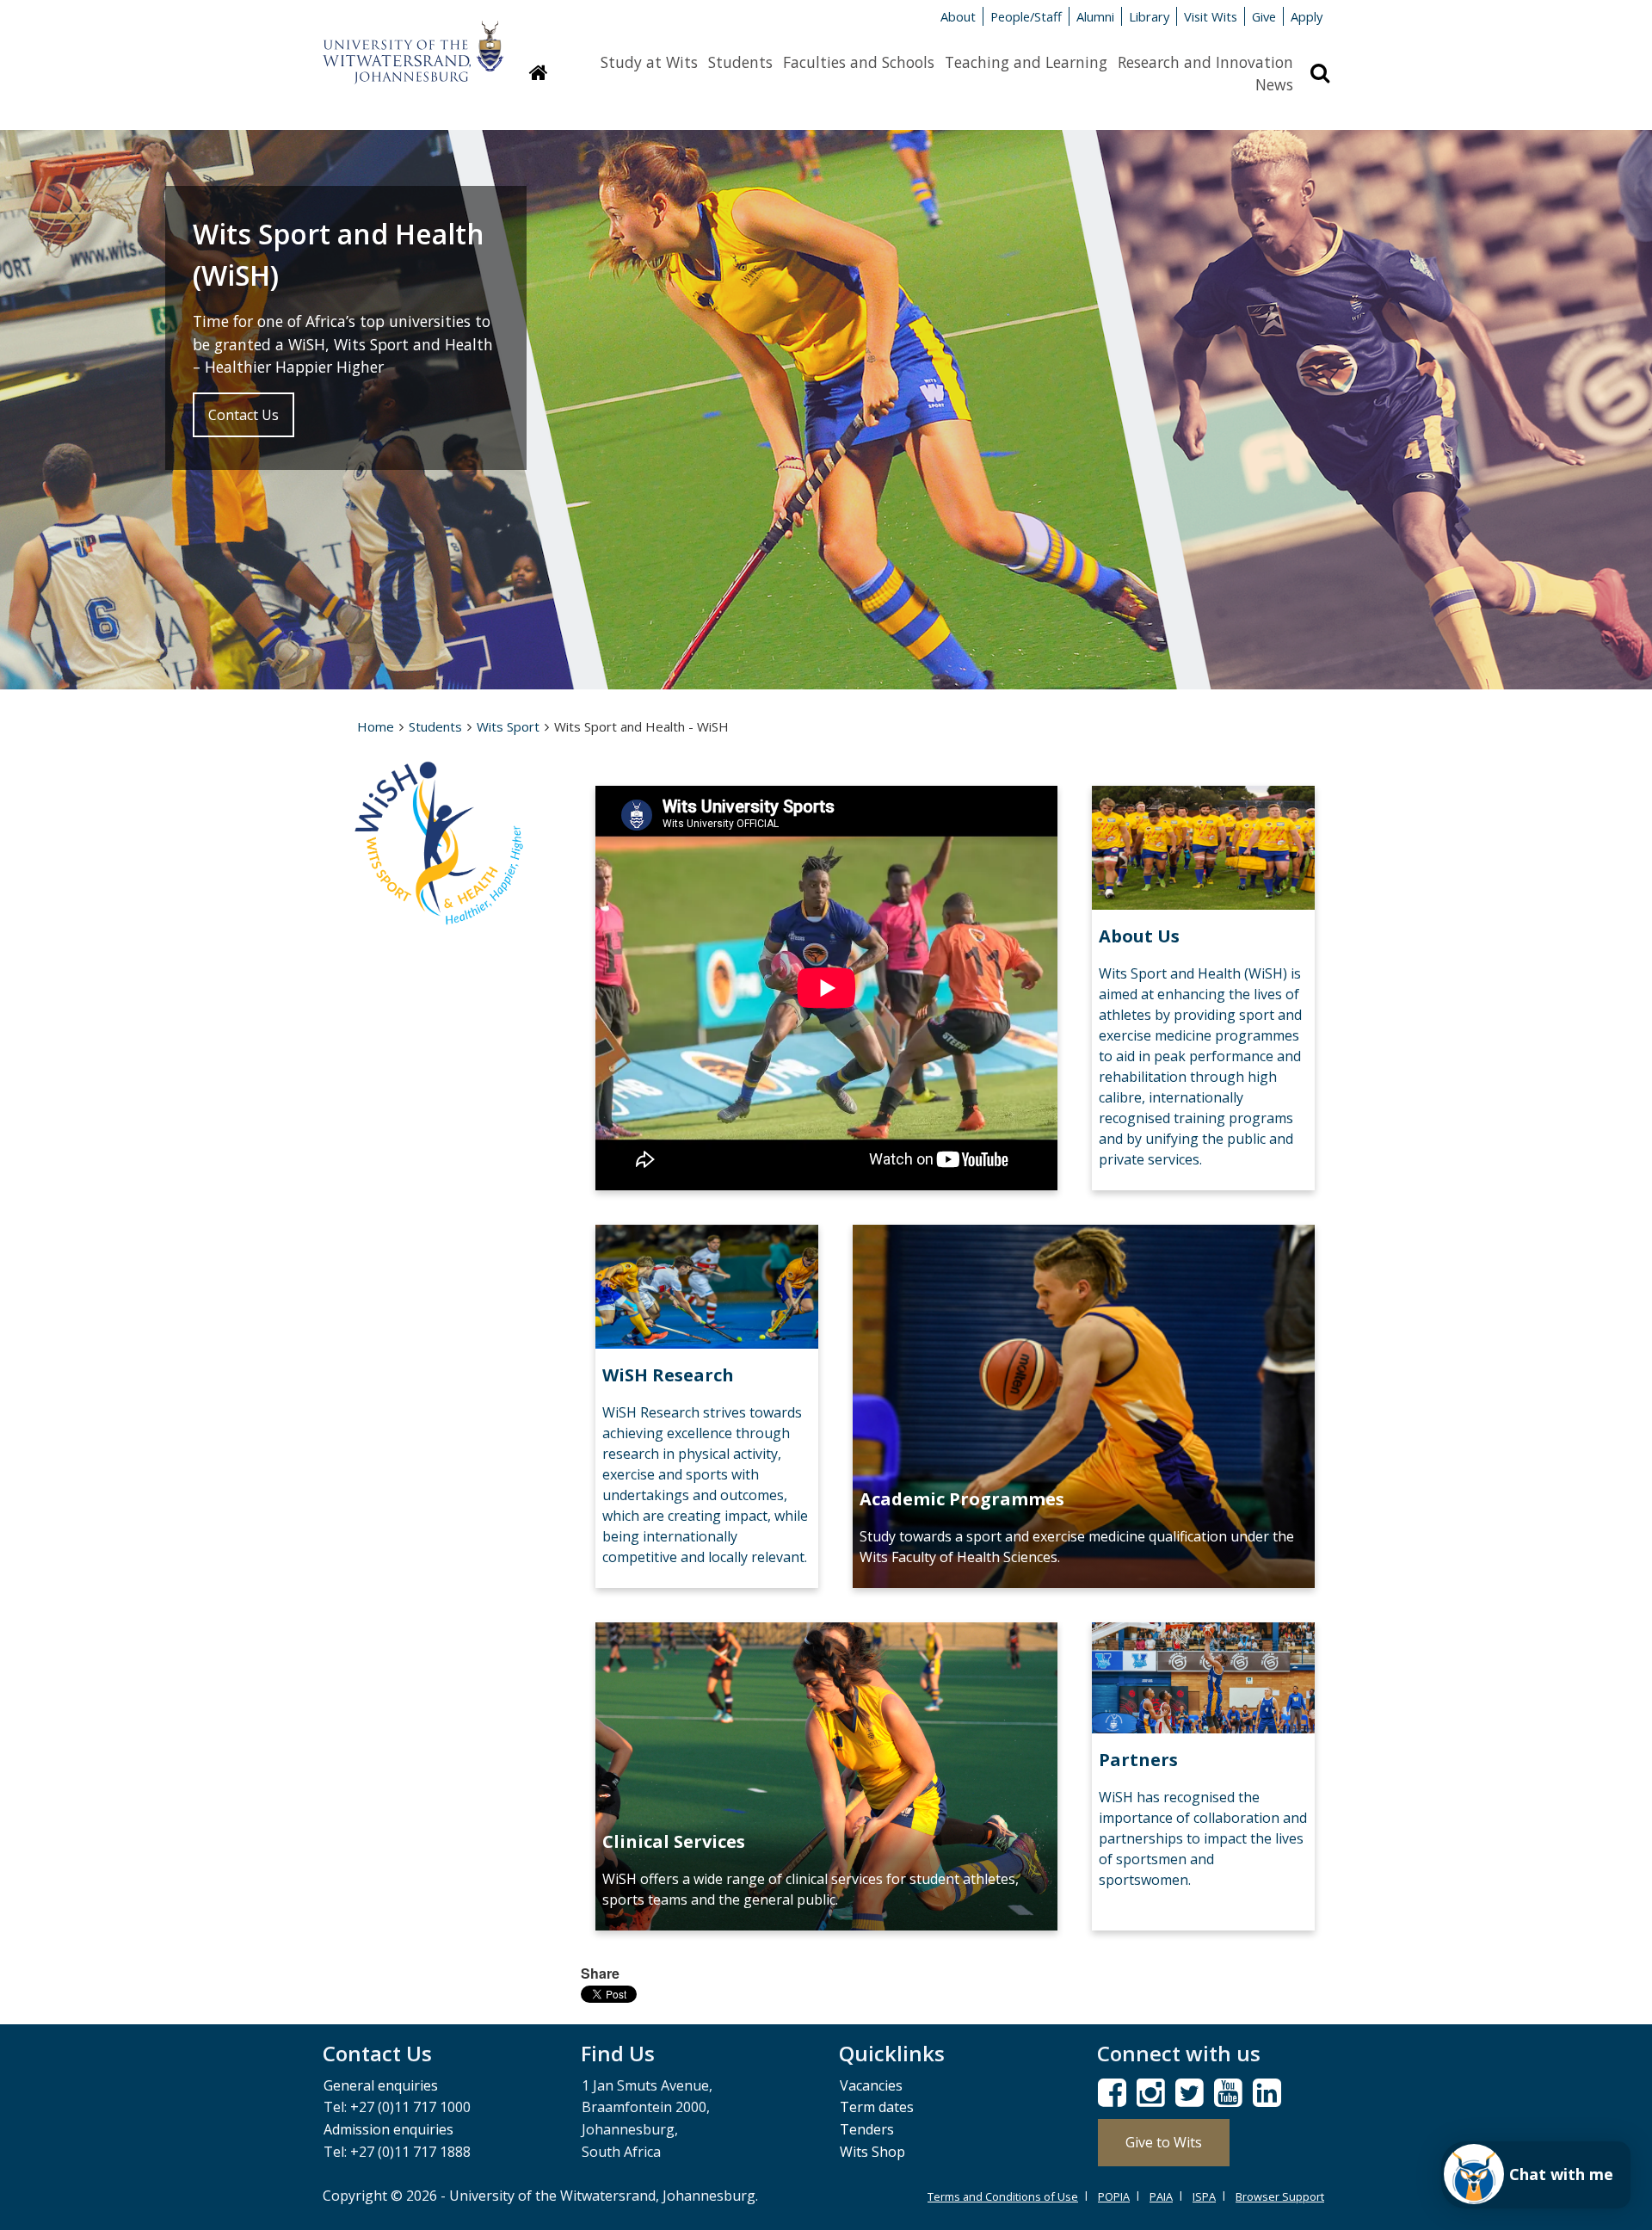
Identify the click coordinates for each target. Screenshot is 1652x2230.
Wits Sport (508, 726)
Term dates (877, 2107)
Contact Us (243, 415)
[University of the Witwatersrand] (413, 44)
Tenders (867, 2129)
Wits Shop (872, 2152)
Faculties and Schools (859, 62)
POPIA (1114, 2196)
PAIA (1161, 2196)
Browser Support (1280, 2196)
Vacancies (871, 2085)
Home (376, 726)
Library (1149, 16)
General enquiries (381, 2085)
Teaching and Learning (1026, 62)
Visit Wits (1211, 16)
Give (1264, 16)
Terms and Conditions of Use (1003, 2196)
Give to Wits (1164, 2142)
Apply (1307, 16)
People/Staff (1026, 16)
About (958, 16)
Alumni (1095, 16)
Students (740, 62)
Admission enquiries (388, 2129)
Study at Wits (649, 62)
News (1274, 84)
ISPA (1204, 2196)
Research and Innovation (1205, 62)
